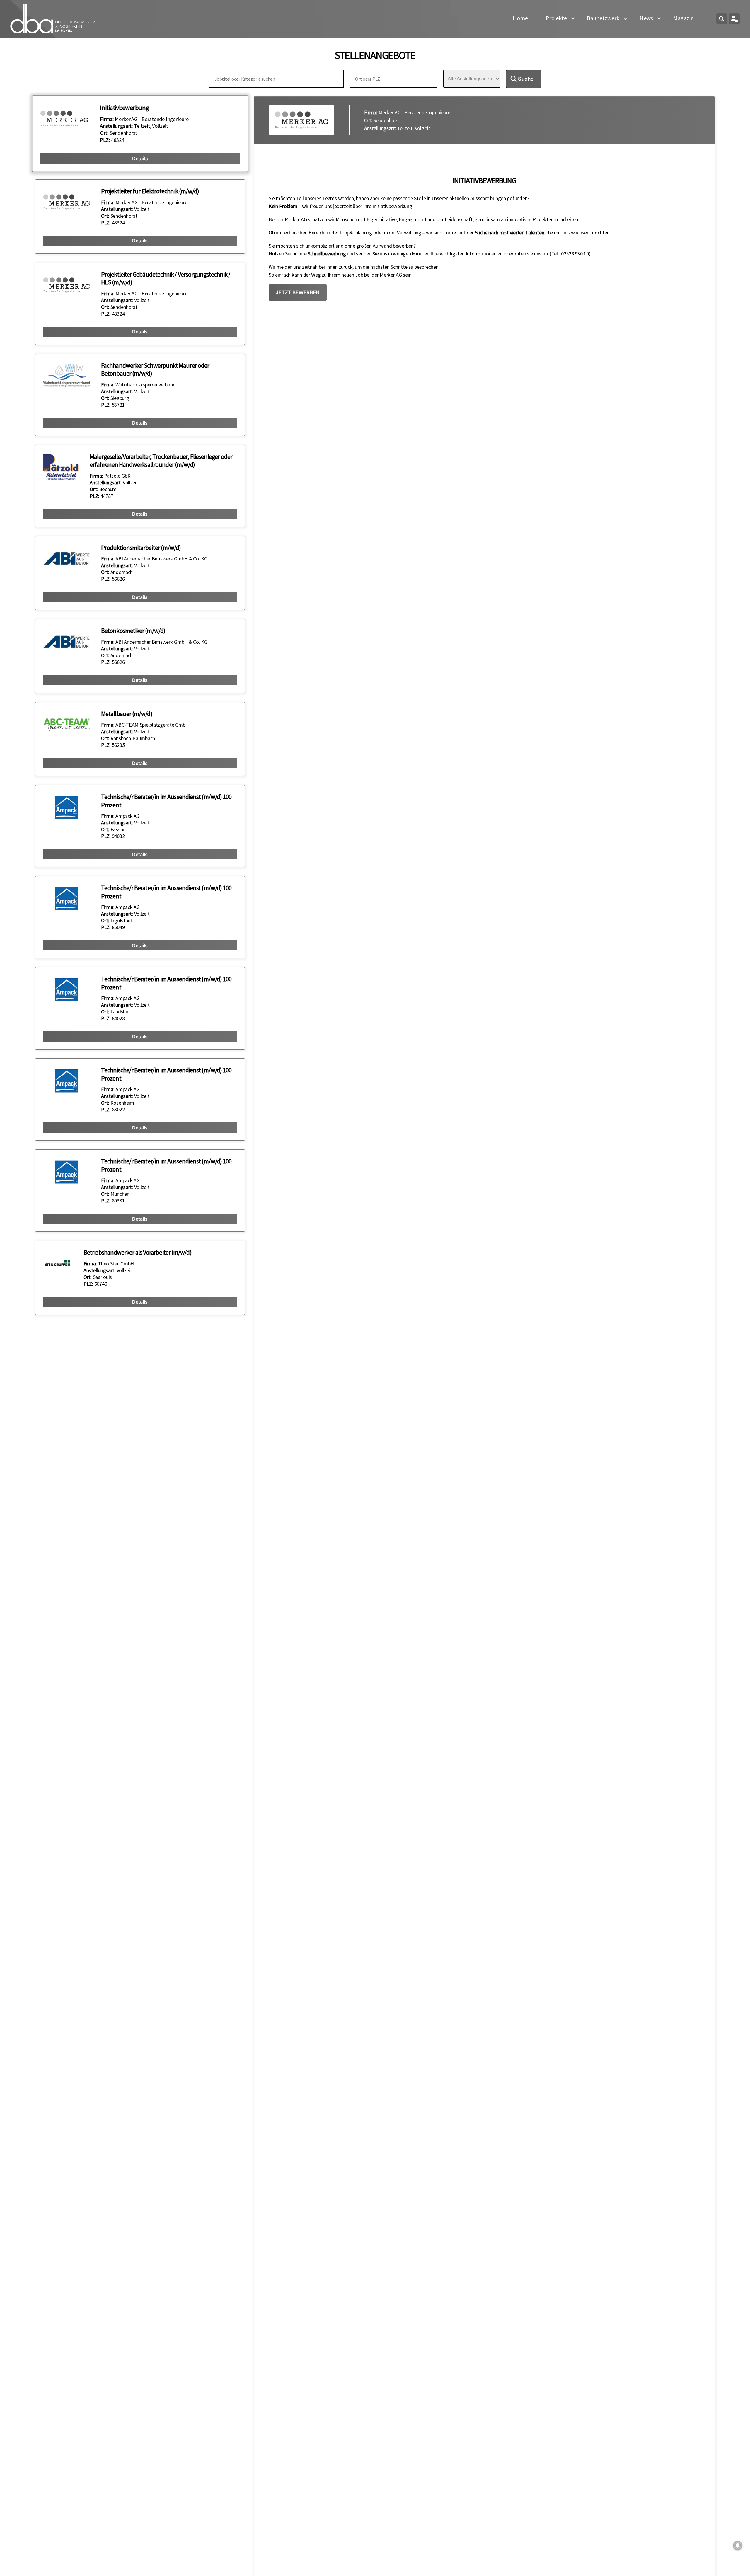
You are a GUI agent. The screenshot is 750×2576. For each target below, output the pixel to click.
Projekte (556, 18)
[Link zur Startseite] (53, 19)
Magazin (683, 18)
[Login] (734, 19)
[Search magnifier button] (722, 19)
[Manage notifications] (738, 2546)
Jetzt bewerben (298, 292)
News (646, 18)
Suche (526, 79)
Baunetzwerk (603, 18)
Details (140, 158)
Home (520, 18)
